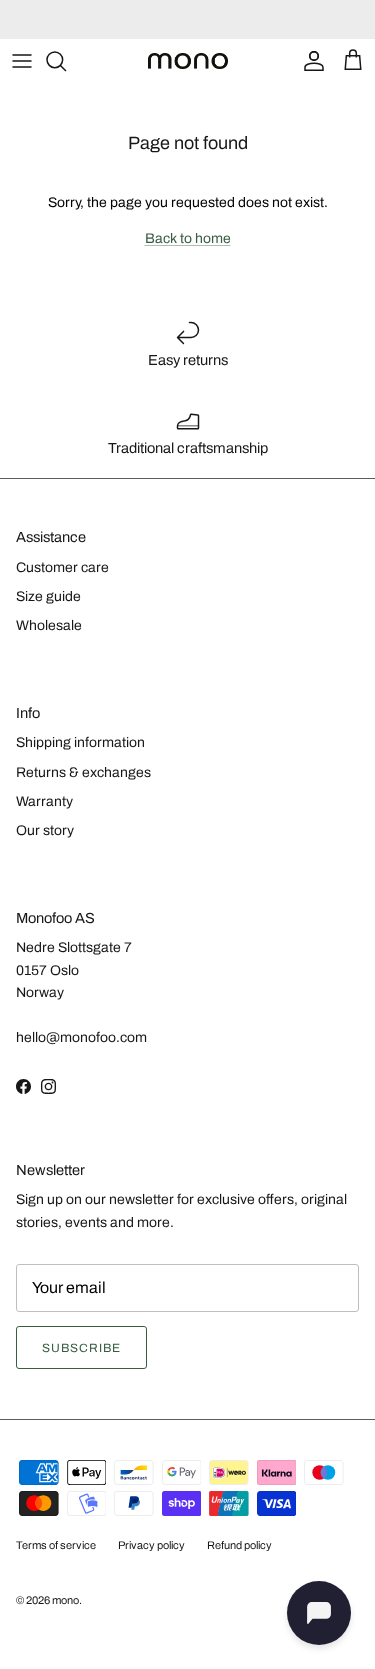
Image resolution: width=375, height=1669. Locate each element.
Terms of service (56, 1545)
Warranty (44, 801)
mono (65, 1600)
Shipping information (80, 742)
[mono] (188, 61)
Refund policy (239, 1545)
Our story (45, 830)
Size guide (48, 596)
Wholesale (49, 625)
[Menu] (22, 61)
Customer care (62, 567)
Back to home (188, 238)
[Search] (66, 61)
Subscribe (81, 1348)
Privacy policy (151, 1545)
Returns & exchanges (83, 772)
